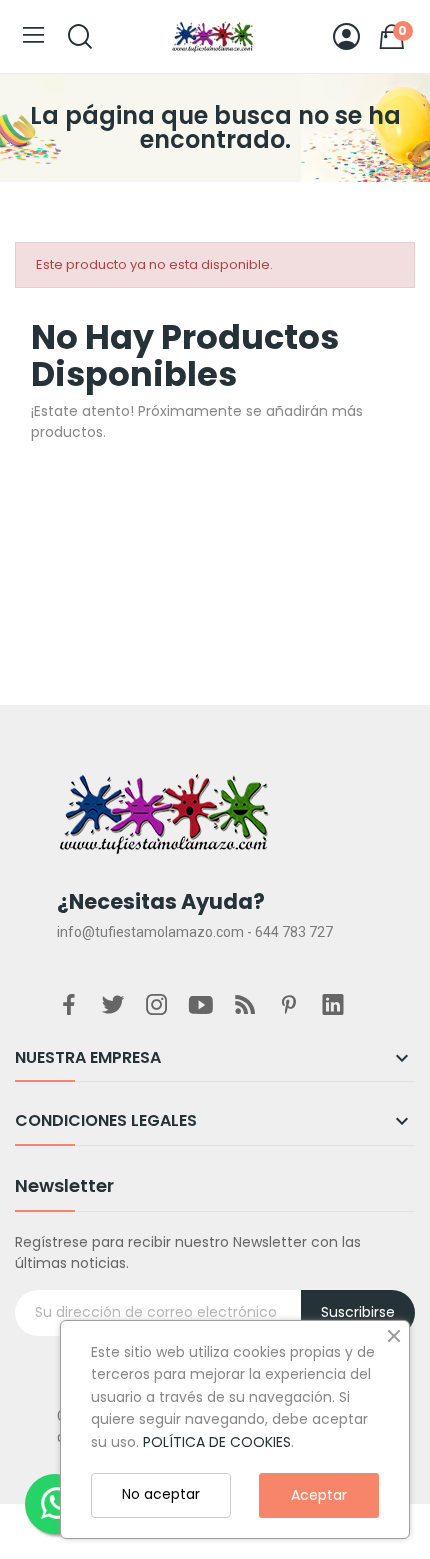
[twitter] (113, 1006)
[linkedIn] (333, 1006)
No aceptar (161, 1494)
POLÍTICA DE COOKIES (217, 1442)
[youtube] (201, 1006)
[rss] (245, 1006)
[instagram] (157, 1006)
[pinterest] (289, 1006)
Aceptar (319, 1495)
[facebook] (69, 1006)
